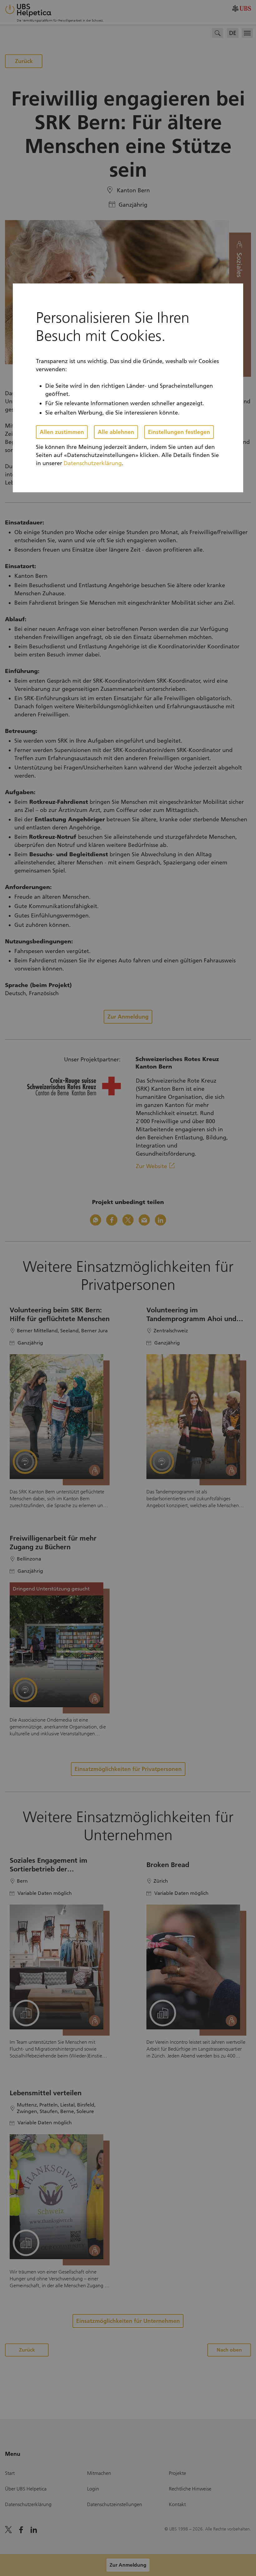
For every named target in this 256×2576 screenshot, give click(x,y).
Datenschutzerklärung (93, 463)
